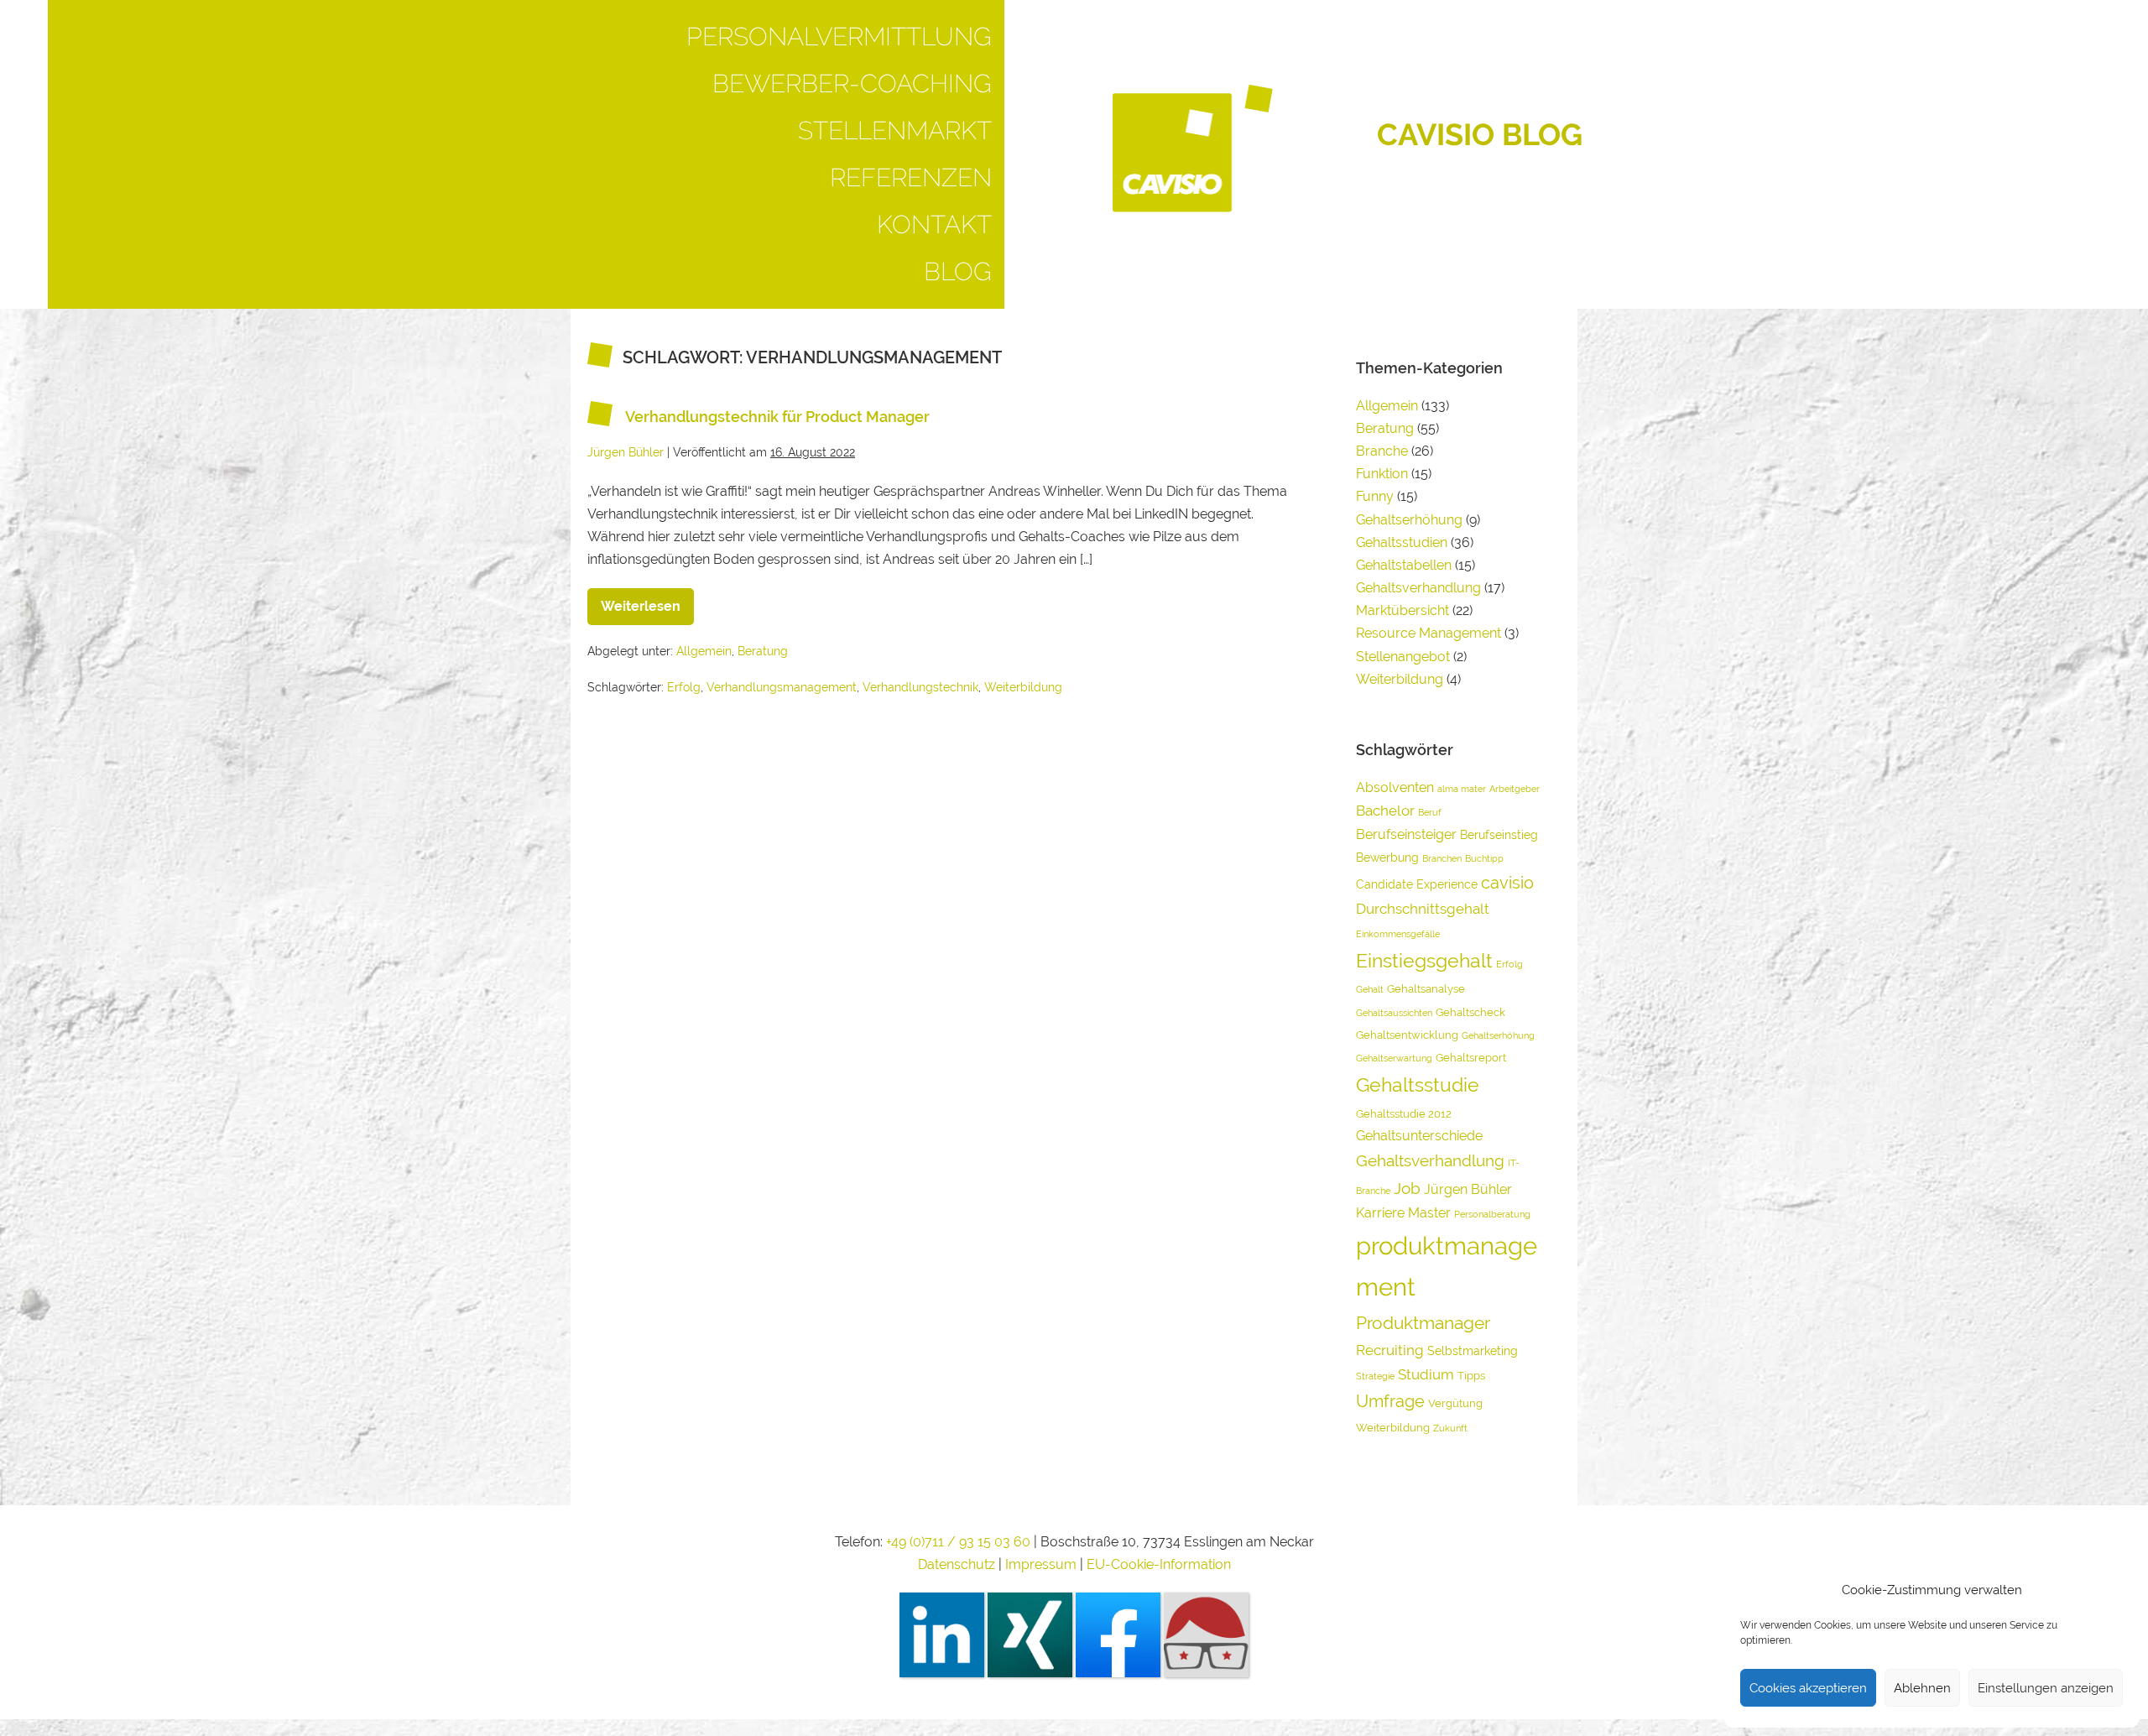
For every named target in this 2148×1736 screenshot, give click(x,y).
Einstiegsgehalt (1424, 960)
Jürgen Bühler (1468, 1189)
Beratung (763, 651)
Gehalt (1370, 989)
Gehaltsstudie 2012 (1404, 1114)
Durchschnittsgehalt (1423, 909)
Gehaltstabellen (1404, 565)
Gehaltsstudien (1402, 542)
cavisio (1507, 883)
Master (1429, 1213)
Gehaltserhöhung (1409, 520)
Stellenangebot (1403, 657)
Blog (958, 271)
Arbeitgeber (1515, 789)
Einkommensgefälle (1398, 934)
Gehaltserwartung (1394, 1058)
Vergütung (1455, 1403)
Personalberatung (1492, 1214)
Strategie (1375, 1376)
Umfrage (1390, 1401)
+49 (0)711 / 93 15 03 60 (958, 1542)
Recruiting (1390, 1350)
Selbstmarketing (1473, 1350)
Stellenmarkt (895, 130)
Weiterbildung (1023, 687)
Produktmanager (1423, 1323)
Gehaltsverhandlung (1418, 588)
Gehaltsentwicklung (1407, 1035)
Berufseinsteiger (1406, 834)
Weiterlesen (647, 601)
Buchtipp (1484, 858)
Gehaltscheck (1470, 1012)
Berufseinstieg (1499, 834)
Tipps (1471, 1376)
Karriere (1380, 1213)
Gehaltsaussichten (1394, 1013)
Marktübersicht (1402, 610)
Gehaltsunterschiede (1419, 1136)
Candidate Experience (1417, 884)
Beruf (1430, 812)
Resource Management (1429, 633)
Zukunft (1450, 1428)
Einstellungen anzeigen (2046, 1688)
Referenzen (911, 177)
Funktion (1382, 474)
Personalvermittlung (839, 36)
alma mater (1462, 789)
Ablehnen (1922, 1688)
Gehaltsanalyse (1426, 989)
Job (1407, 1188)
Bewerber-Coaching (852, 83)
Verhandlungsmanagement (782, 687)
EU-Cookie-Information (1159, 1564)
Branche (1382, 451)
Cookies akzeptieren (1808, 1688)
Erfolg (684, 687)
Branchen (1442, 858)
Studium (1426, 1374)
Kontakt (934, 224)
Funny (1375, 496)
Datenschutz (957, 1564)
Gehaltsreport (1471, 1058)
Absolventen (1395, 787)
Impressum (1043, 1564)
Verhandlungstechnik (920, 687)
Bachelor (1385, 811)
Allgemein (704, 651)
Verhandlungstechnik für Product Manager (777, 417)
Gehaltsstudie (1418, 1084)
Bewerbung (1387, 857)
